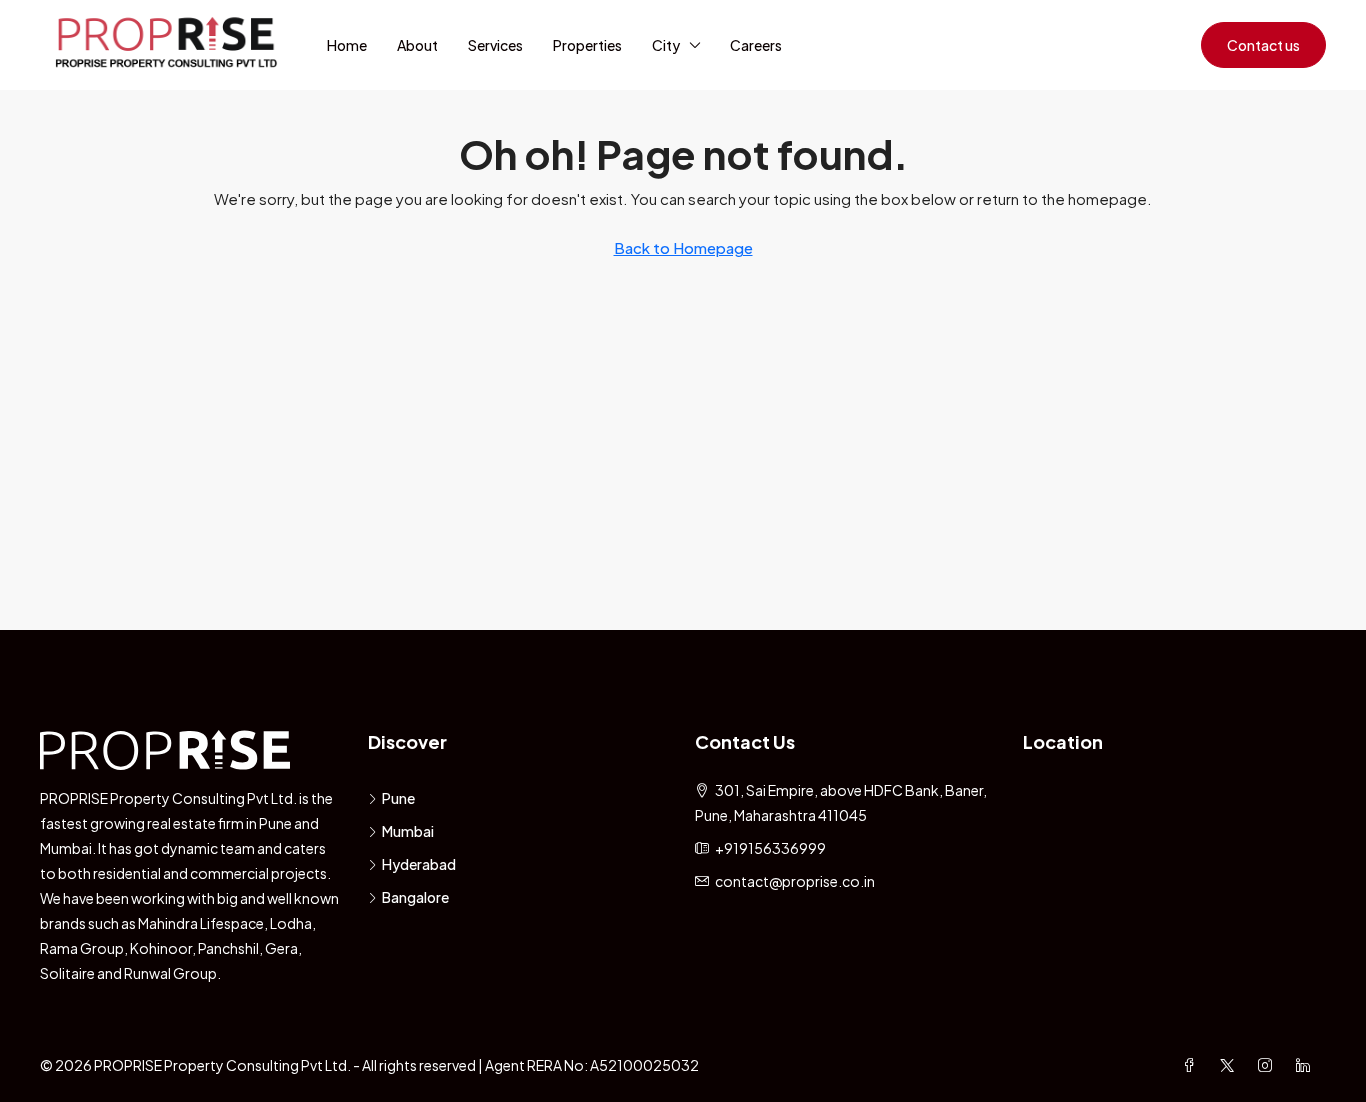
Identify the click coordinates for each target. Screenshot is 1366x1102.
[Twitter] (1231, 1065)
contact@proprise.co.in (795, 881)
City (666, 45)
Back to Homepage (683, 247)
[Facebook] (1193, 1065)
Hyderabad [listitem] (419, 864)
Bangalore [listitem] (415, 897)
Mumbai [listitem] (408, 831)
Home (347, 45)
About (417, 45)
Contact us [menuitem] (1263, 45)
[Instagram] (1269, 1065)
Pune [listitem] (398, 798)
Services (495, 45)
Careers (756, 45)
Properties (587, 45)
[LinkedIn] (1307, 1065)
